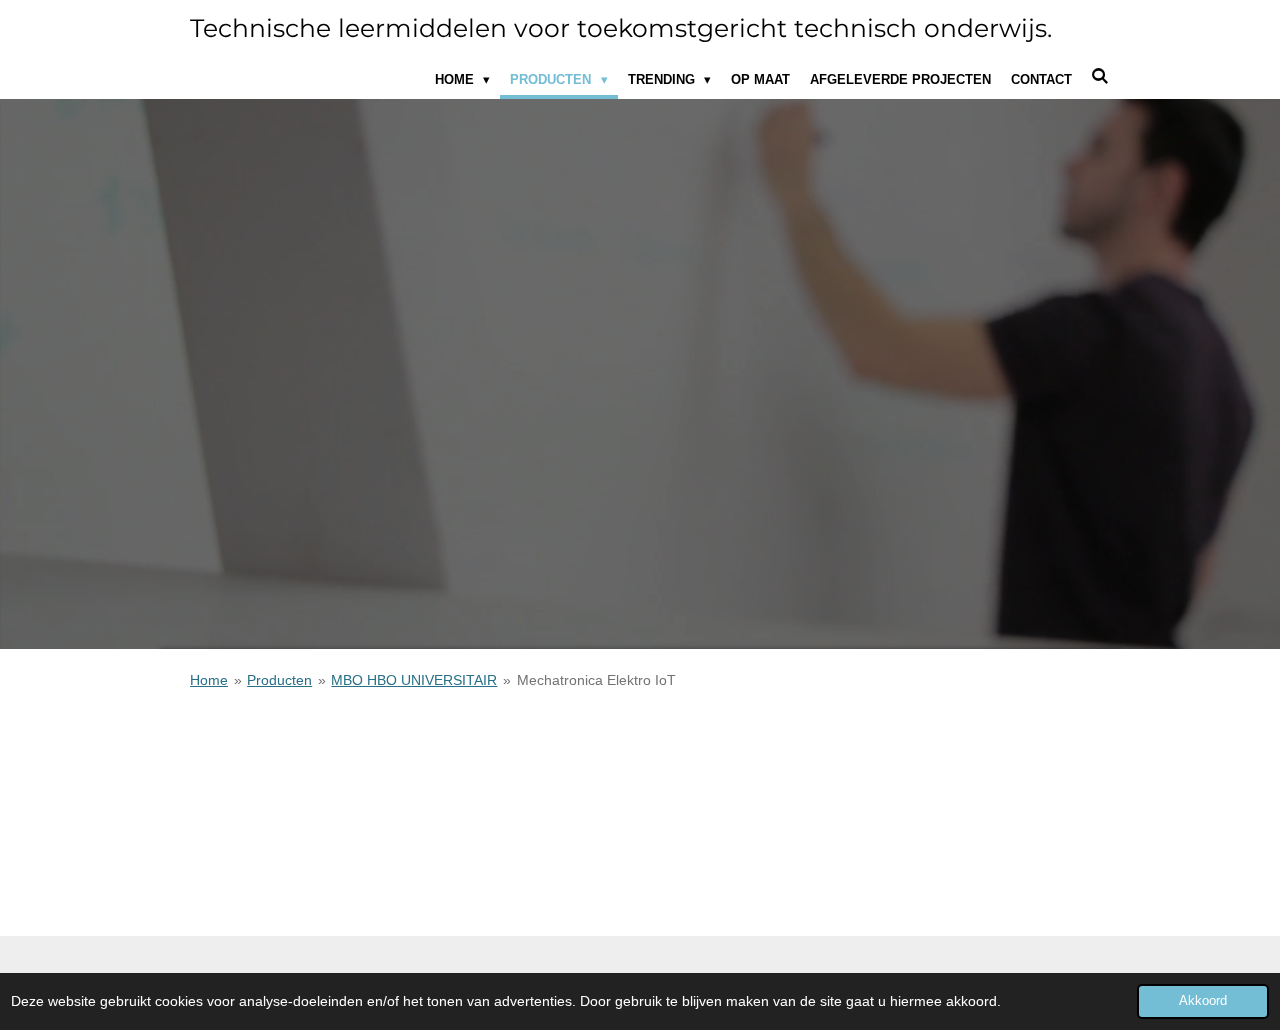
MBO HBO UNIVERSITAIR (414, 680)
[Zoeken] (1101, 76)
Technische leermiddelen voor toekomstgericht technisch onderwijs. (621, 28)
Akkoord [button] (1203, 1001)
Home (209, 680)
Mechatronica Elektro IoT (596, 680)
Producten (279, 680)
